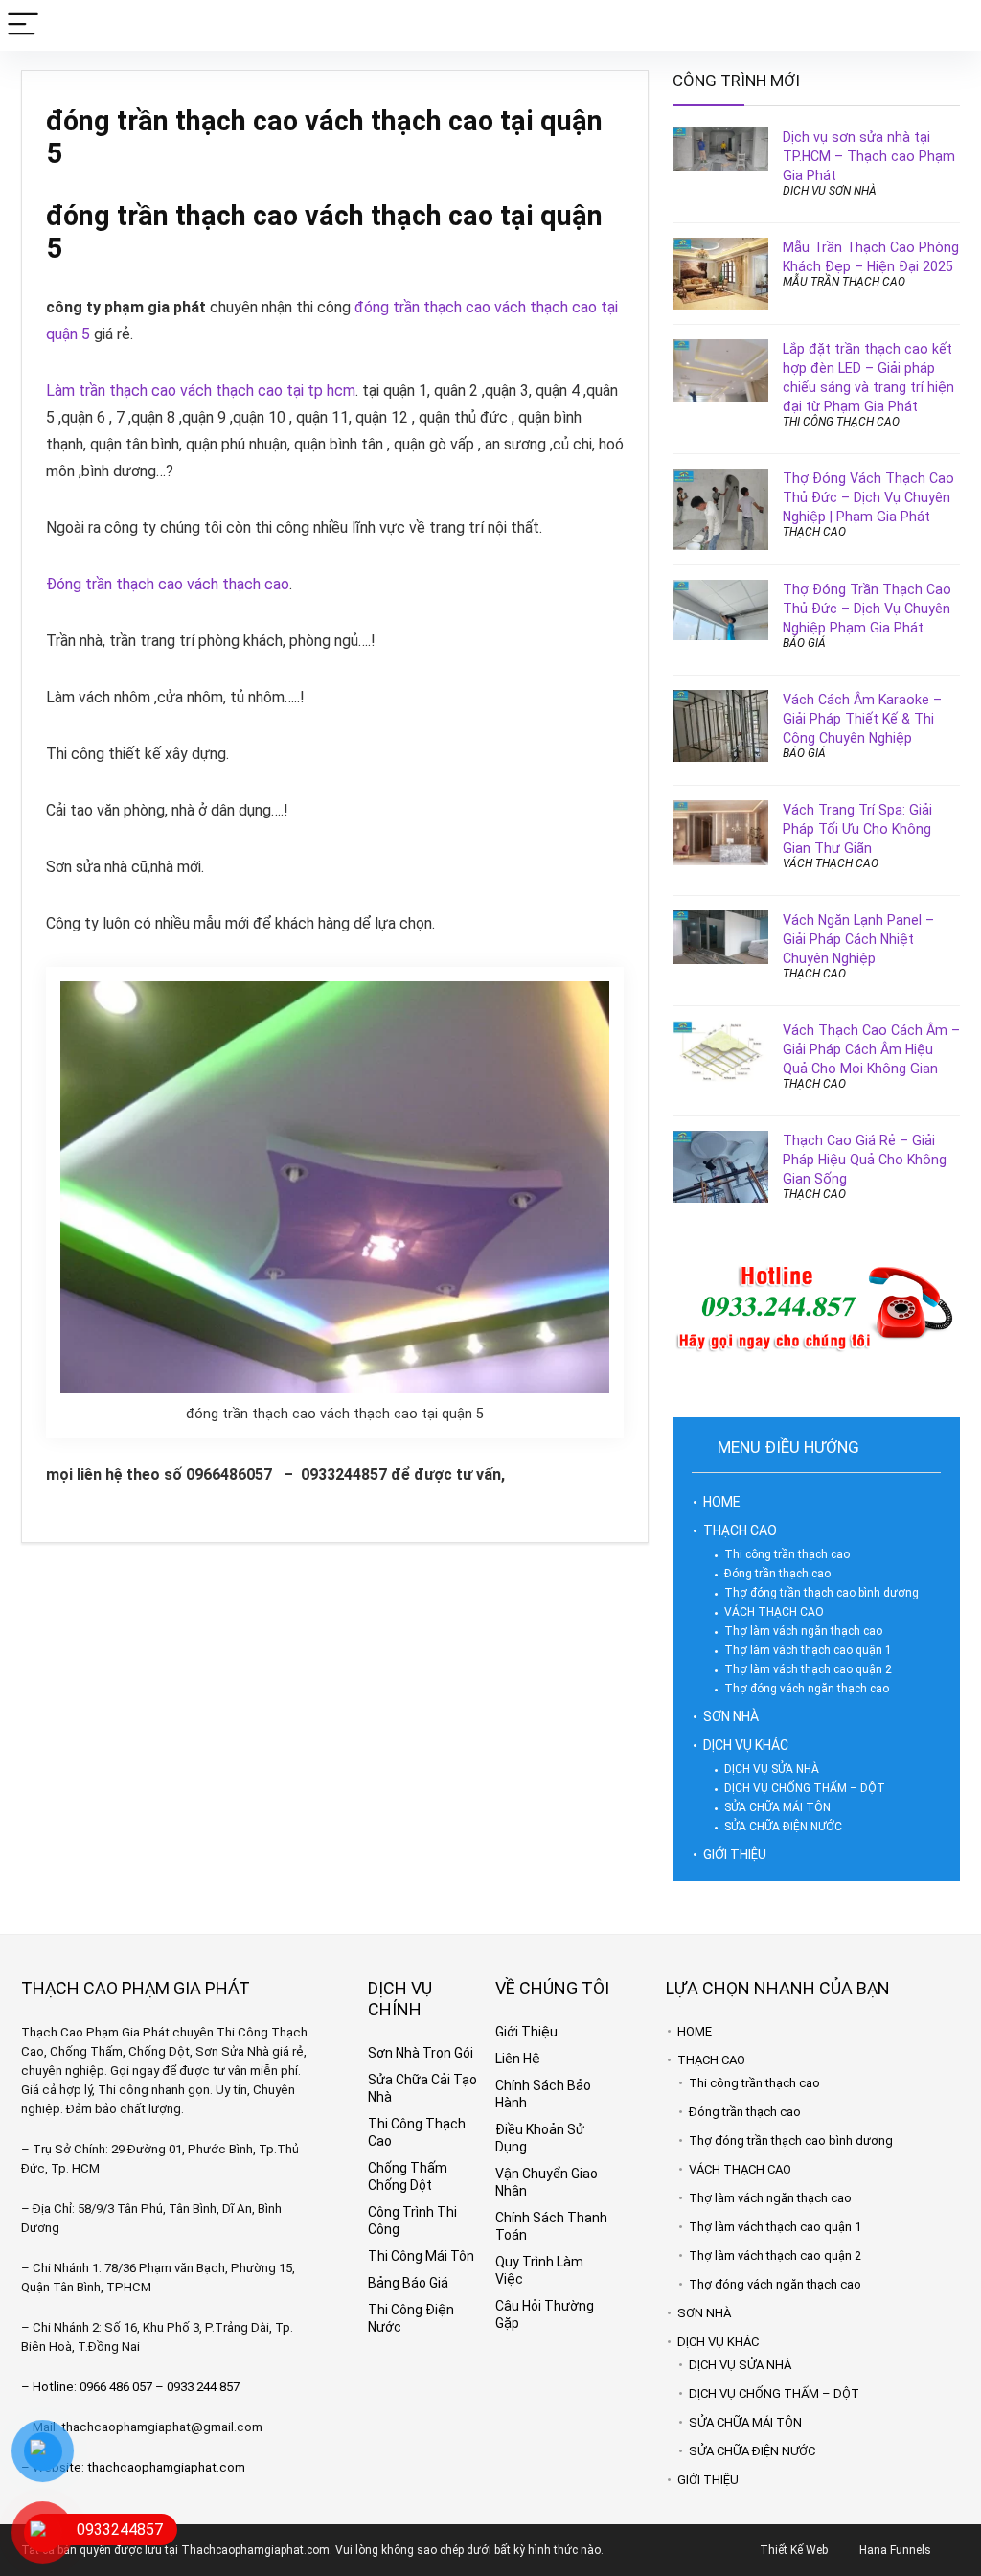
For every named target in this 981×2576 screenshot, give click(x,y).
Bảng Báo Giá (408, 2283)
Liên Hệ (518, 2058)
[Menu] (23, 25)
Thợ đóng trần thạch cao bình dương (821, 1593)
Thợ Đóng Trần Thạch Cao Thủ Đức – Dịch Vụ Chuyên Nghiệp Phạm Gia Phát (867, 609)
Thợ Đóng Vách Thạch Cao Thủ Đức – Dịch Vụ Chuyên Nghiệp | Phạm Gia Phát (868, 497)
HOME (722, 1502)
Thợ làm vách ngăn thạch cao (803, 1631)
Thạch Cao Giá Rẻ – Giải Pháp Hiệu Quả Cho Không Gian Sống (865, 1160)
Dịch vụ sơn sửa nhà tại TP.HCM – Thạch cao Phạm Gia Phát (869, 156)
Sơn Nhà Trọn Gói (421, 2053)
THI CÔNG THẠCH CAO (841, 422)
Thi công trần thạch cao (787, 1554)
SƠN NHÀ (731, 1716)
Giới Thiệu (526, 2032)
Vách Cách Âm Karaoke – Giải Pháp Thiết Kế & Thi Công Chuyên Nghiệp (862, 719)
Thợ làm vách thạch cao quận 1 (808, 1650)
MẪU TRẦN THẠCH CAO (844, 282)
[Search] (951, 25)
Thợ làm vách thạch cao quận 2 (808, 1669)
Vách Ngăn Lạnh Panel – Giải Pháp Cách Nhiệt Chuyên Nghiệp (858, 939)
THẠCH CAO (814, 532)
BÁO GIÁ (804, 643)
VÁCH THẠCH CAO (831, 863)
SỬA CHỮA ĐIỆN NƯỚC (783, 1827)
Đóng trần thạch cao (777, 1574)
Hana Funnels (895, 2550)
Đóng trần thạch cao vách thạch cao (168, 584)
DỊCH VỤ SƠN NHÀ (830, 191)
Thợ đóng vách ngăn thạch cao (807, 1689)
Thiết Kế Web (794, 2550)
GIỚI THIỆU (735, 1854)
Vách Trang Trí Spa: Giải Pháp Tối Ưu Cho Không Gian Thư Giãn (857, 829)
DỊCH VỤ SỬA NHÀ (772, 1769)
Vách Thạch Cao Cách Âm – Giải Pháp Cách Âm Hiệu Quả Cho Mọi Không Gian (871, 1049)
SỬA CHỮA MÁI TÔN (777, 1807)
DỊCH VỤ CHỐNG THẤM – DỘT (805, 1788)
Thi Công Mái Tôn (421, 2256)
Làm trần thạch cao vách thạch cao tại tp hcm (201, 391)
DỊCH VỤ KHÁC (746, 1745)
